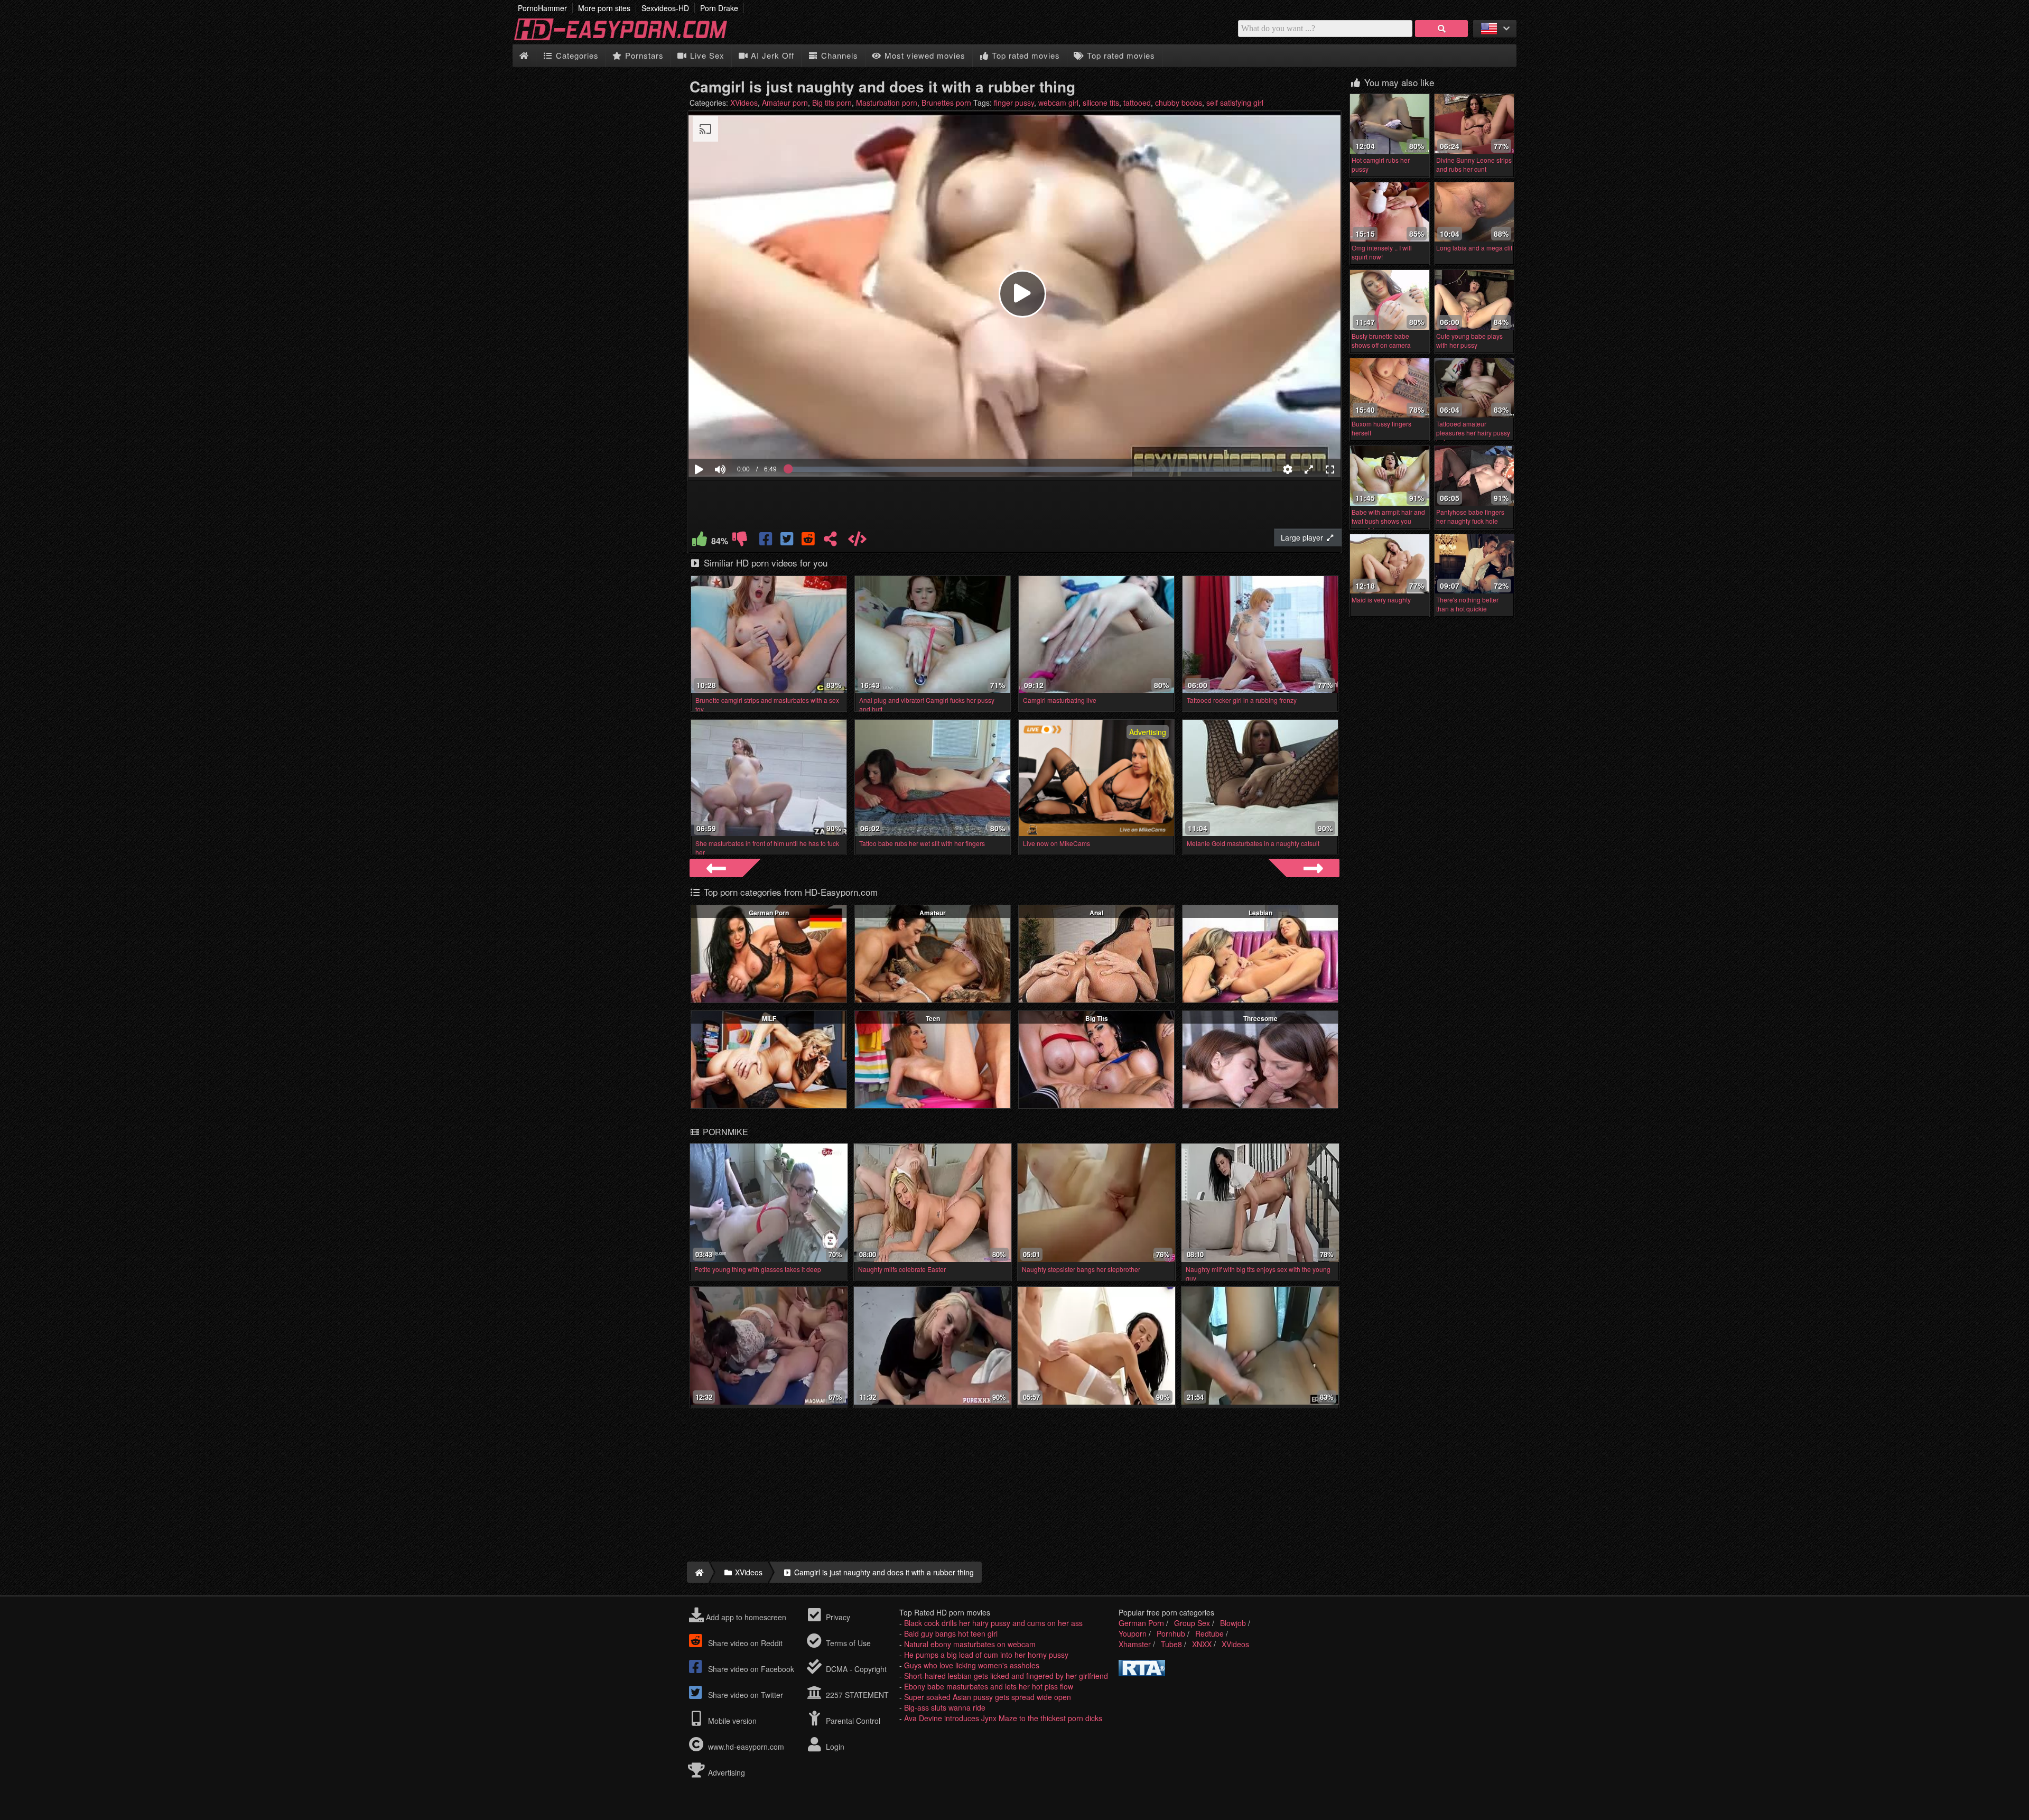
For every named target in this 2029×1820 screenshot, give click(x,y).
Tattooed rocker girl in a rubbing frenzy (1242, 700)
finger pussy (1014, 103)
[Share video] (830, 541)
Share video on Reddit (744, 1643)
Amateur (933, 913)
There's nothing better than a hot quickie (1467, 604)
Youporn (1133, 1633)
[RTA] (1142, 1673)
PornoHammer (542, 8)
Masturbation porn (887, 103)
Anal (1096, 913)
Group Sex (1192, 1623)
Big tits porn (832, 103)
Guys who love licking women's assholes (972, 1665)
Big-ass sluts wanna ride (945, 1707)
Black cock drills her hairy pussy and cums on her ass (993, 1623)
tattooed (1137, 103)
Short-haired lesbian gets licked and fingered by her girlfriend (1006, 1676)
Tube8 (1171, 1644)
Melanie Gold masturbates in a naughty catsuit (1253, 843)
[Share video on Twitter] (788, 541)
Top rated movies (1025, 55)
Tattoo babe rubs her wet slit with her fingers (922, 843)
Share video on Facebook (750, 1669)
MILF (769, 1018)
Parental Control (852, 1721)
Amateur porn (785, 103)
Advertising (725, 1772)
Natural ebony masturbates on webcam (970, 1644)
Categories (576, 55)
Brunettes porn (946, 103)
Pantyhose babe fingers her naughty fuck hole (1470, 516)
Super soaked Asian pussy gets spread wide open (988, 1697)
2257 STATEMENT (856, 1695)
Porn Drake (719, 8)
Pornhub (1171, 1633)
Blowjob (1233, 1623)
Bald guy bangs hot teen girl (951, 1633)
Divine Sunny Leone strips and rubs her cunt (1474, 164)
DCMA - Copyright (855, 1669)
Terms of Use (847, 1643)
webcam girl (1058, 103)
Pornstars (643, 55)
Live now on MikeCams (1057, 843)
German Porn (769, 913)
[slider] (738, 437)
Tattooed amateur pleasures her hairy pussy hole (1473, 433)
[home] (698, 1572)
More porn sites (604, 8)
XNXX (1202, 1644)
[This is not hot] (740, 541)
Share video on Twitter (744, 1695)
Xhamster (1135, 1644)
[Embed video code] (857, 541)
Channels (838, 55)
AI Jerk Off (771, 55)
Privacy (837, 1617)
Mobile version (731, 1721)
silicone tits (1101, 103)
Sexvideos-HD (665, 8)
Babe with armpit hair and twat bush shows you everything (1388, 521)
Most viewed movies (924, 55)
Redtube (1209, 1633)
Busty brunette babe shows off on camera (1381, 340)
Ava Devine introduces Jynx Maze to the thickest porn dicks (1003, 1718)
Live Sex (706, 55)
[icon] (524, 56)
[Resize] (1309, 469)
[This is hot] (700, 541)
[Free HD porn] (629, 39)
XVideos (744, 103)
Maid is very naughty (1381, 600)
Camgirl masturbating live (1060, 700)
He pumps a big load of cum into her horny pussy (986, 1655)
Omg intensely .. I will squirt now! (1382, 252)
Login (834, 1747)
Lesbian (1260, 913)
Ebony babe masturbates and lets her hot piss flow (989, 1686)
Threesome (1260, 1018)
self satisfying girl (1235, 103)
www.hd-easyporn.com (746, 1747)
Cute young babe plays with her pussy (1469, 340)
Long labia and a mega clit (1474, 248)
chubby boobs (1179, 103)
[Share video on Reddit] (809, 541)
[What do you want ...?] (1441, 29)
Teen (933, 1018)
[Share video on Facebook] (767, 541)
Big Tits (1097, 1018)
